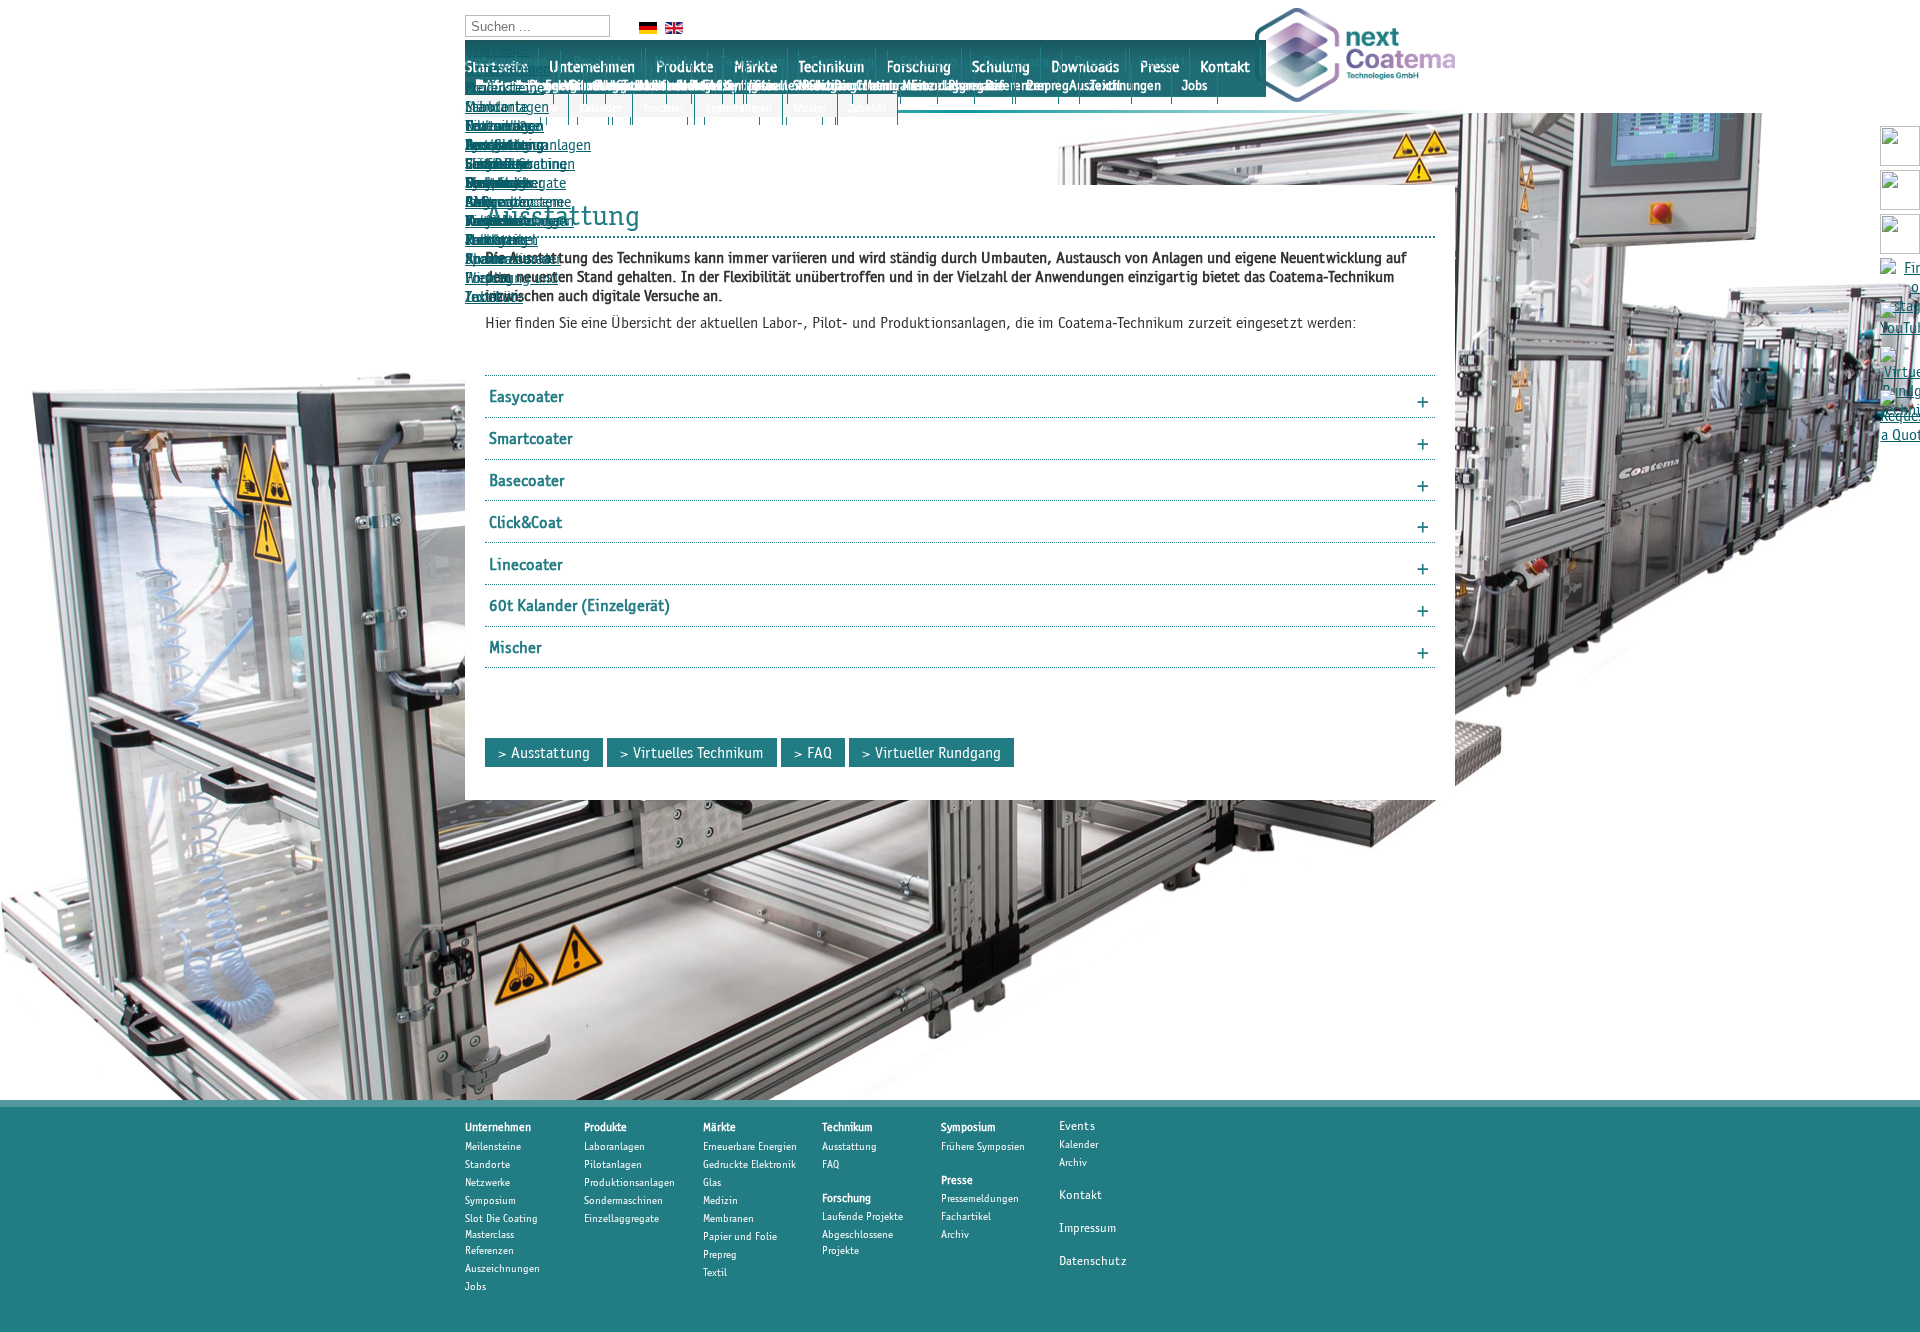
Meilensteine (504, 87)
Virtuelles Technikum (698, 752)
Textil (1105, 85)
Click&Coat (525, 522)
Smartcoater (530, 438)
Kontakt (1225, 66)
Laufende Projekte (493, 173)
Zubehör (867, 107)
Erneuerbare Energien (750, 1146)
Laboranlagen (507, 106)
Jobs (1194, 85)
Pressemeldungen (519, 220)
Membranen (895, 85)
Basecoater (526, 480)
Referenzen (489, 1250)
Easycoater (526, 396)
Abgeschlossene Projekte (857, 1242)
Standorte (487, 1164)
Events (1077, 1125)
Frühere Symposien (983, 1146)
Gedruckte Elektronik (749, 1164)
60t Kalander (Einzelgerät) (579, 605)
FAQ (819, 752)
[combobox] (537, 26)
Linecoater (525, 564)
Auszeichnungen (502, 1268)
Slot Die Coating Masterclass (501, 1226)
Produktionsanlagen (629, 1182)
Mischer (515, 647)
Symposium (490, 1200)
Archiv (694, 85)
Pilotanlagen (613, 1164)
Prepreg (1047, 85)
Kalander (600, 107)
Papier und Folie (740, 1236)
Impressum (1087, 1227)
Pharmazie (976, 85)
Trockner (663, 107)
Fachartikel (625, 85)
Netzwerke (487, 1182)
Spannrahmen (738, 107)
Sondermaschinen (623, 1200)
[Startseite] (1355, 55)
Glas (712, 1182)
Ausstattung (504, 144)
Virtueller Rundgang (801, 85)
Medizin (720, 1200)
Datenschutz (1092, 1260)
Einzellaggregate (621, 1218)
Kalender (1078, 1144)
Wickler (810, 107)
